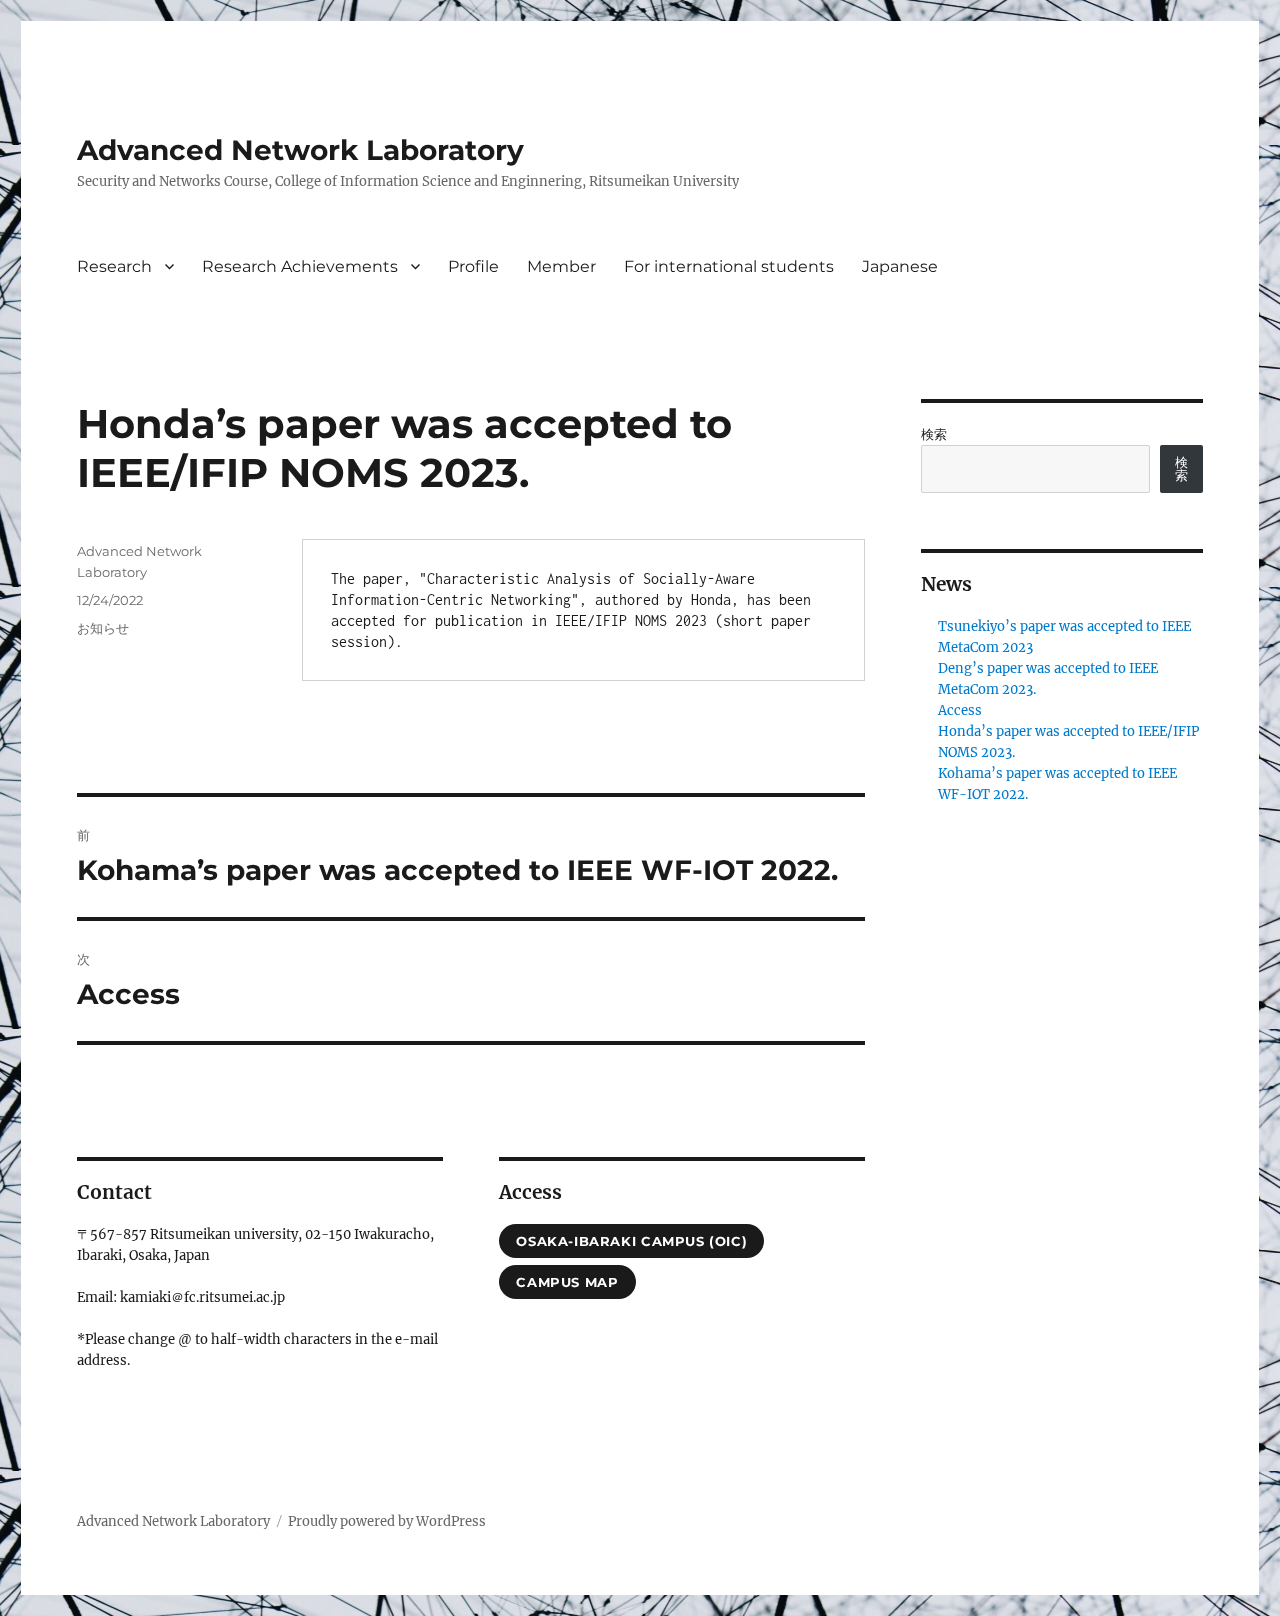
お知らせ (103, 628)
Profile (473, 266)
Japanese (900, 266)
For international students (729, 266)
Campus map (567, 1282)
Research (114, 266)
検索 (934, 434)
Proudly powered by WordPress (387, 1521)
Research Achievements (300, 266)
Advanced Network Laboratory (300, 150)
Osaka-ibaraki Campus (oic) (631, 1241)
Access (960, 710)
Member (561, 266)
